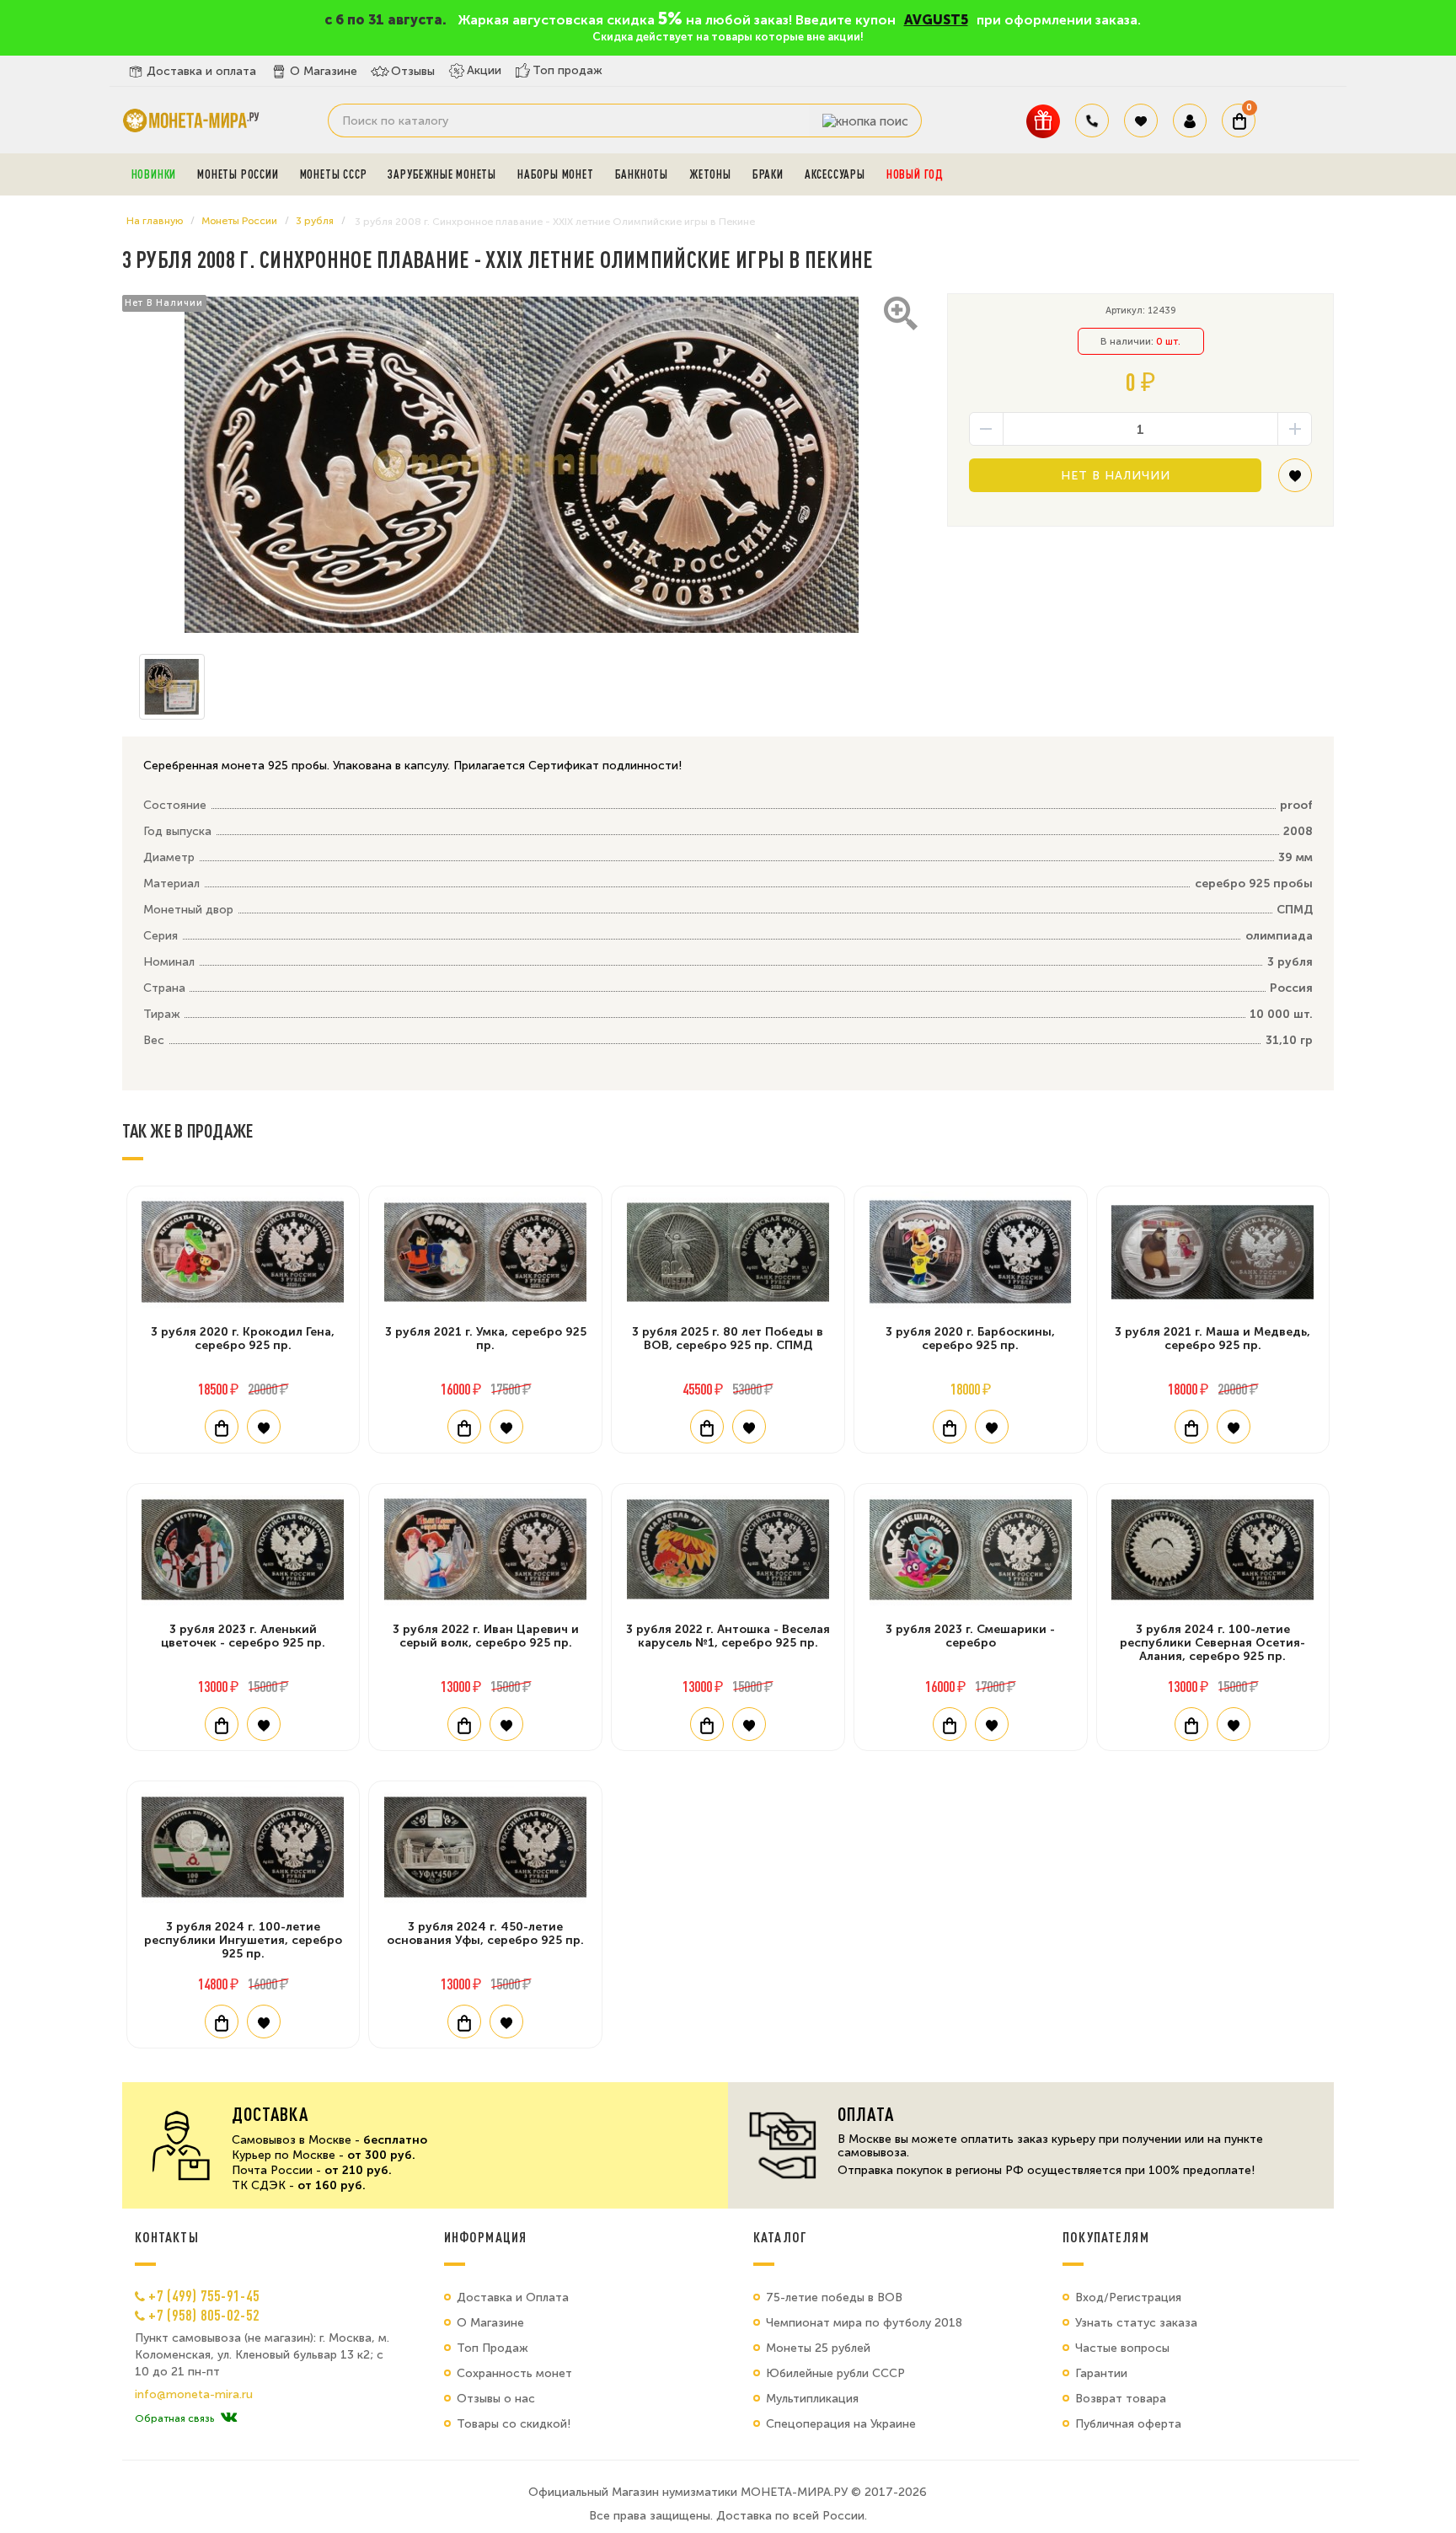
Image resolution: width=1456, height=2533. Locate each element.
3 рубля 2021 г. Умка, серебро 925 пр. (486, 1339)
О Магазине (324, 71)
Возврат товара (1121, 2399)
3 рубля (315, 221)
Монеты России (238, 174)
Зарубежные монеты (442, 174)
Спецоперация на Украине (841, 2424)
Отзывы (413, 71)
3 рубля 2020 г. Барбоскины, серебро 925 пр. (970, 1339)
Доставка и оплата (201, 71)
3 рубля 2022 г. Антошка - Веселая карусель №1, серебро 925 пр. (728, 1636)
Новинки (154, 174)
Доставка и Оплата (513, 2297)
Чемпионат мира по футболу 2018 (864, 2323)
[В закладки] (1295, 482)
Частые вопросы (1122, 2348)
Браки (768, 174)
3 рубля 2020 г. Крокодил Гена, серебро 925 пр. (243, 1339)
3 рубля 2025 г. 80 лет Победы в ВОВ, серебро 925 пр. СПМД (728, 1339)
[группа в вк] (229, 2418)
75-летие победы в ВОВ (834, 2297)
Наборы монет (556, 174)
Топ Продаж (492, 2348)
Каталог (780, 2237)
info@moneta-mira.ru (194, 2395)
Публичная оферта (1128, 2424)
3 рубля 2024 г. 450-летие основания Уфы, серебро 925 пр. (485, 1933)
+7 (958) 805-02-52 (204, 2315)
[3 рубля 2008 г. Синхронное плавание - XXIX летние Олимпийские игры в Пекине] (522, 465)
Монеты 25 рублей (818, 2348)
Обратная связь (174, 2418)
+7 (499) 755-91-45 (204, 2295)
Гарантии (1101, 2373)
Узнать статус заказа (1136, 2323)
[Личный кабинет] (1190, 120)
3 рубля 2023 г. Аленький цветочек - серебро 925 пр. (243, 1636)
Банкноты (642, 174)
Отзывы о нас (496, 2399)
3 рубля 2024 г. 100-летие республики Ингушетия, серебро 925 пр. (243, 1940)
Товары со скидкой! (514, 2424)
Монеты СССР (334, 174)
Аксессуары (835, 174)
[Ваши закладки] (1141, 120)
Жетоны (710, 174)
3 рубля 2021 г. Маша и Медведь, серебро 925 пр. (1212, 1339)
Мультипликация (812, 2399)
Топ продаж (567, 70)
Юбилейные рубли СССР (835, 2373)
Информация (485, 2237)
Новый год (915, 174)
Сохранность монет (514, 2373)
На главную (155, 221)
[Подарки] (1043, 121)
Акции (484, 70)
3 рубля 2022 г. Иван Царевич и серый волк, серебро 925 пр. (486, 1636)
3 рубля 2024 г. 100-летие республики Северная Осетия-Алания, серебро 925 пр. (1212, 1643)
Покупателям (1106, 2237)
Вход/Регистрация (1128, 2297)
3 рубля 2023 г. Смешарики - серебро (970, 1636)
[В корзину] (222, 1427)
